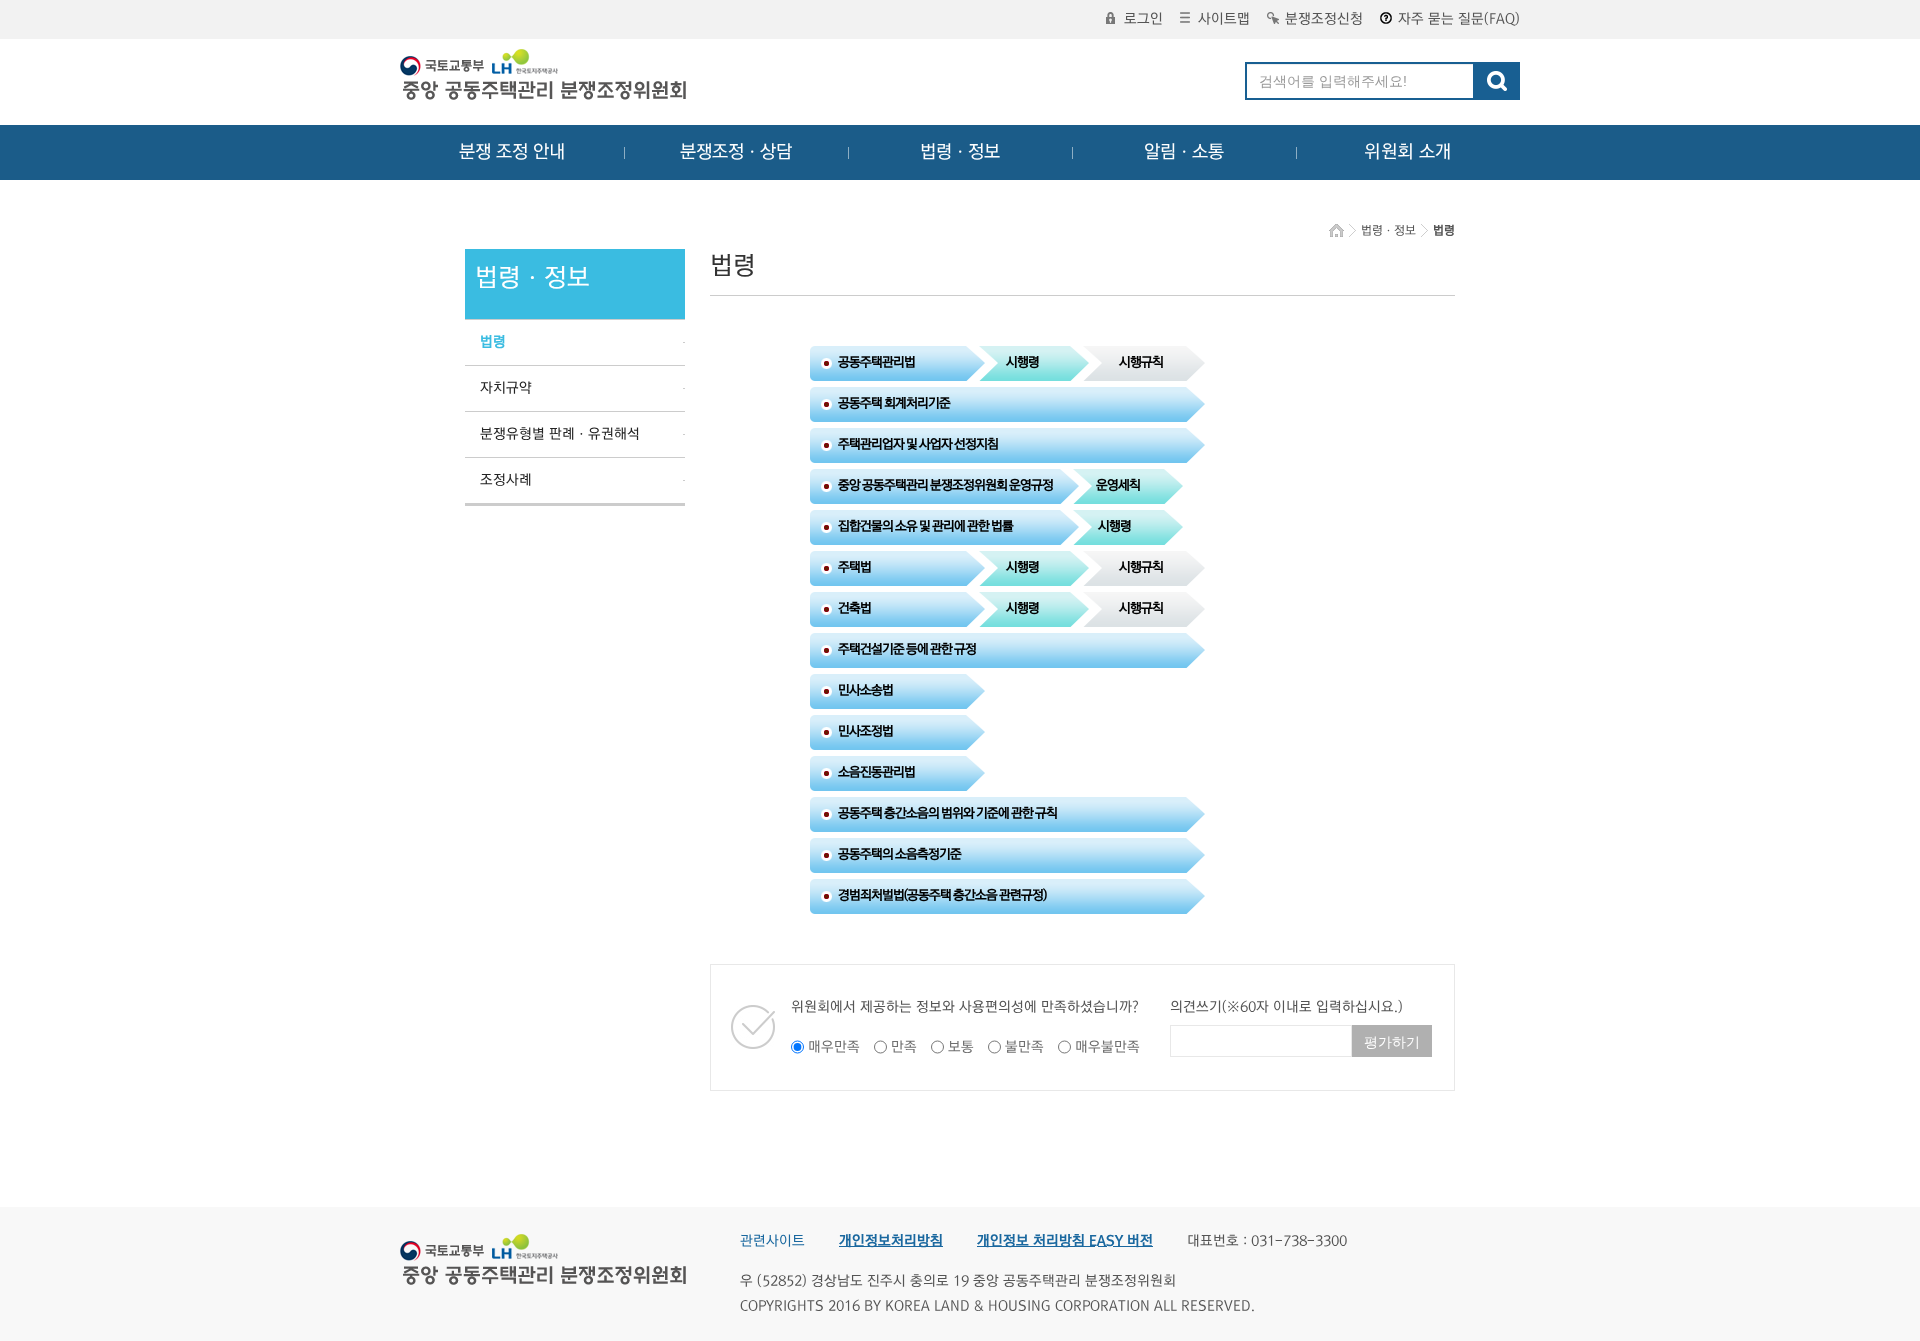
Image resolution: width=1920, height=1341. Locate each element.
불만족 (1024, 1047)
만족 (904, 1047)
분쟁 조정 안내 (512, 152)
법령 (493, 342)
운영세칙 (1118, 485)
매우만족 (834, 1047)
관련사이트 (772, 1241)
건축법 (854, 608)
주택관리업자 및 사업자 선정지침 (918, 444)
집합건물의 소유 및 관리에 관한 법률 (925, 526)
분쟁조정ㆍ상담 (736, 152)
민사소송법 (865, 690)
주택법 (854, 567)
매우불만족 (1107, 1047)
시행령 (1022, 362)
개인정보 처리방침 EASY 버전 (1065, 1241)
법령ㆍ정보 (960, 152)
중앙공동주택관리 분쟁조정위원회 (545, 77)
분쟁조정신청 (1324, 19)
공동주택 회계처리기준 (894, 403)
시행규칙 (1141, 362)
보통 (961, 1047)
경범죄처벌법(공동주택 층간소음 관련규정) (942, 895)
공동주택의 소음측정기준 (899, 854)
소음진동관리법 (876, 772)
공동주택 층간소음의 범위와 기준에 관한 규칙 (947, 813)
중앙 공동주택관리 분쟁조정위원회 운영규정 (945, 485)
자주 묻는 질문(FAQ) (1459, 19)
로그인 (1143, 19)
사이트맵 (1224, 19)
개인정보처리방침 (891, 1241)
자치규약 (506, 388)
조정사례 (506, 480)
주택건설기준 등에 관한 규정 (907, 649)
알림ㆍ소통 (1184, 152)
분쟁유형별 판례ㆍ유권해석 (560, 434)
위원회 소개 (1407, 152)
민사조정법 (865, 731)
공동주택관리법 (876, 362)
